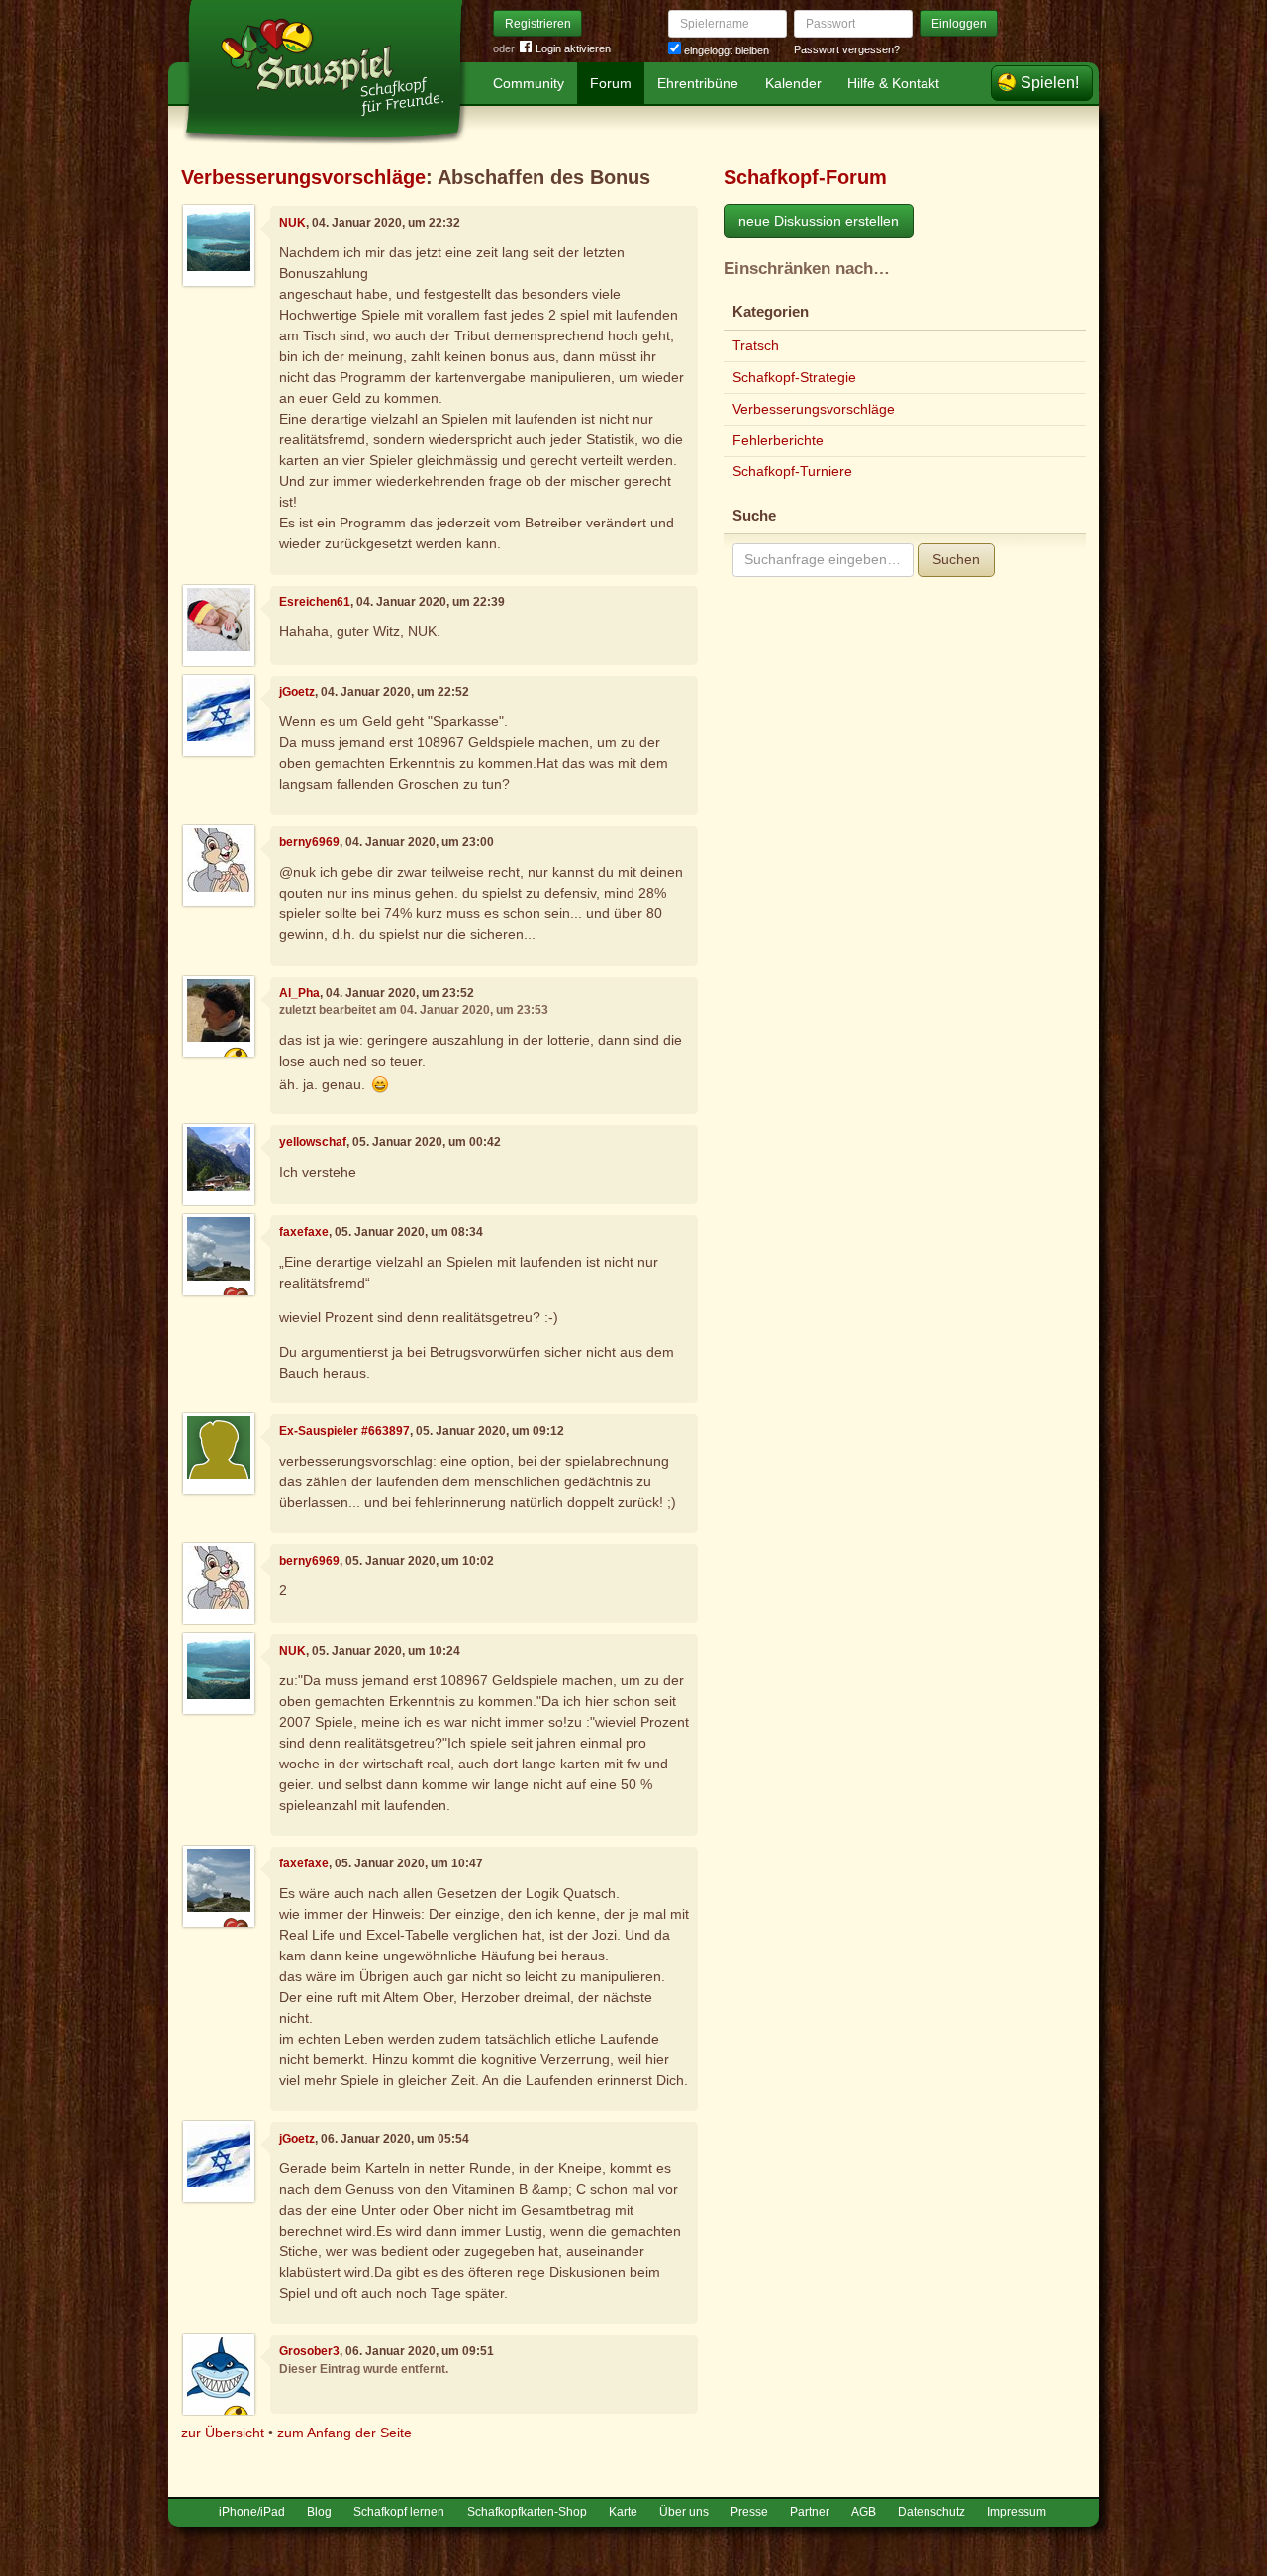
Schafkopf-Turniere (792, 471)
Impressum (1017, 2512)
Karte (623, 2512)
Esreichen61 (315, 602)
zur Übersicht (223, 2433)
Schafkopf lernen (399, 2512)
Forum (611, 83)
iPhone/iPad (252, 2512)
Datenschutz (931, 2512)
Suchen (956, 559)
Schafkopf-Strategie (794, 377)
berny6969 (309, 842)
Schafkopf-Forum (805, 177)
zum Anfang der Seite (344, 2433)
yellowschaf (313, 1142)
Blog (319, 2512)
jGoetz (297, 692)
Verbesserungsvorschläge (303, 177)
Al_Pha (299, 993)
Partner (810, 2512)
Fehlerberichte (778, 440)
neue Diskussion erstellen (819, 221)
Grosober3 (309, 2351)
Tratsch (756, 345)
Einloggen (959, 24)
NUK (292, 223)
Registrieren (538, 24)
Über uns (684, 2512)
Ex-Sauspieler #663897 (344, 1431)
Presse (749, 2512)
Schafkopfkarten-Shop (527, 2512)
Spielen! (1050, 83)
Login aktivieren (573, 48)
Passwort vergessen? (847, 49)
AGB (864, 2512)
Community (529, 83)
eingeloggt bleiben (725, 50)
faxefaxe (304, 1232)
